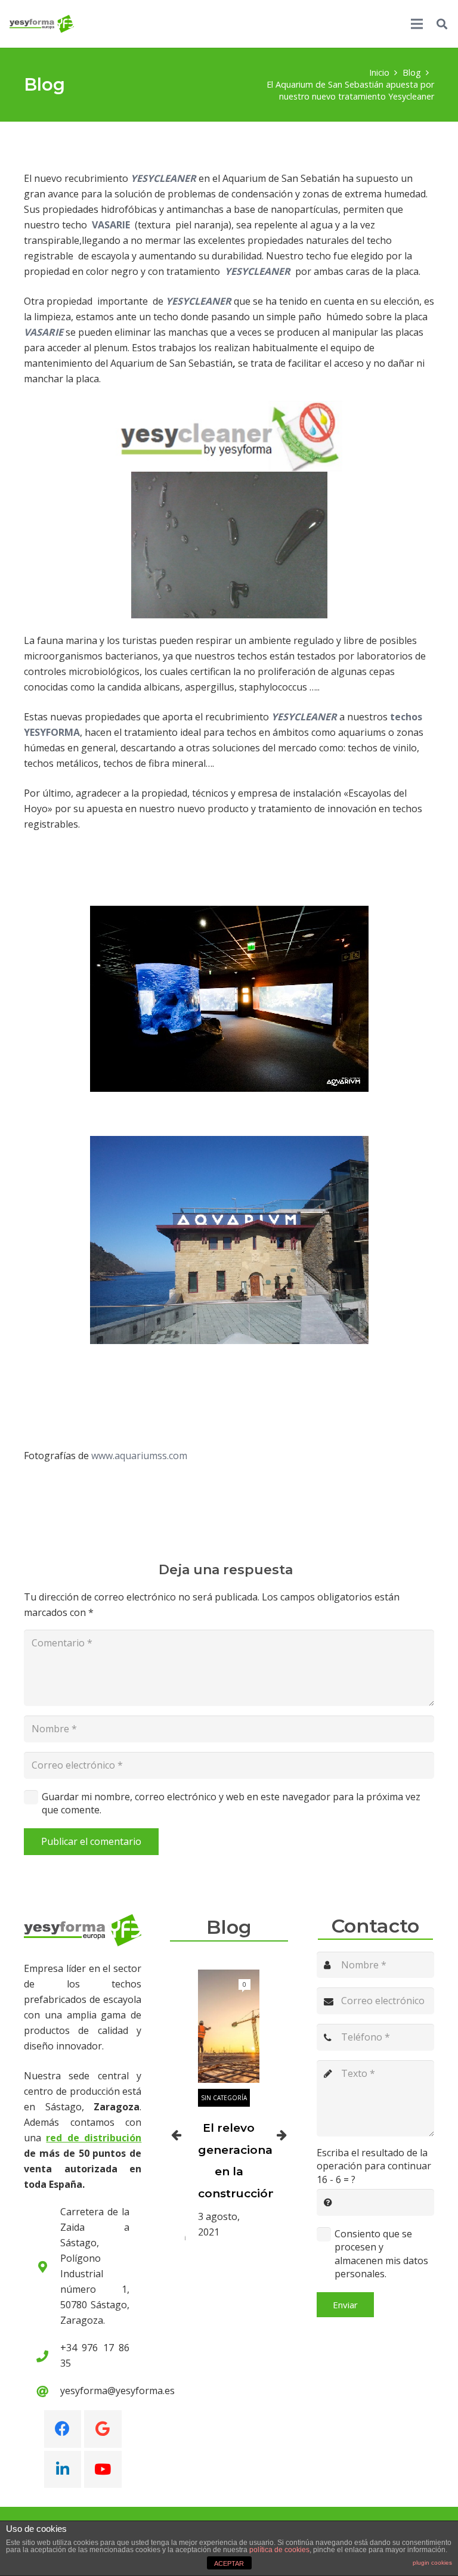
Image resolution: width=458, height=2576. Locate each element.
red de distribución (94, 2138)
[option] (229, 2105)
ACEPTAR (229, 2563)
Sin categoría (224, 2098)
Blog (229, 1927)
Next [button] (282, 2135)
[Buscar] (442, 24)
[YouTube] (103, 2470)
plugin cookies (432, 2563)
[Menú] (417, 24)
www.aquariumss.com (139, 1456)
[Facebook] (63, 2429)
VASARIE (111, 225)
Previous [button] (176, 2135)
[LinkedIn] (63, 2470)
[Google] (103, 2429)
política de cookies (279, 2550)
